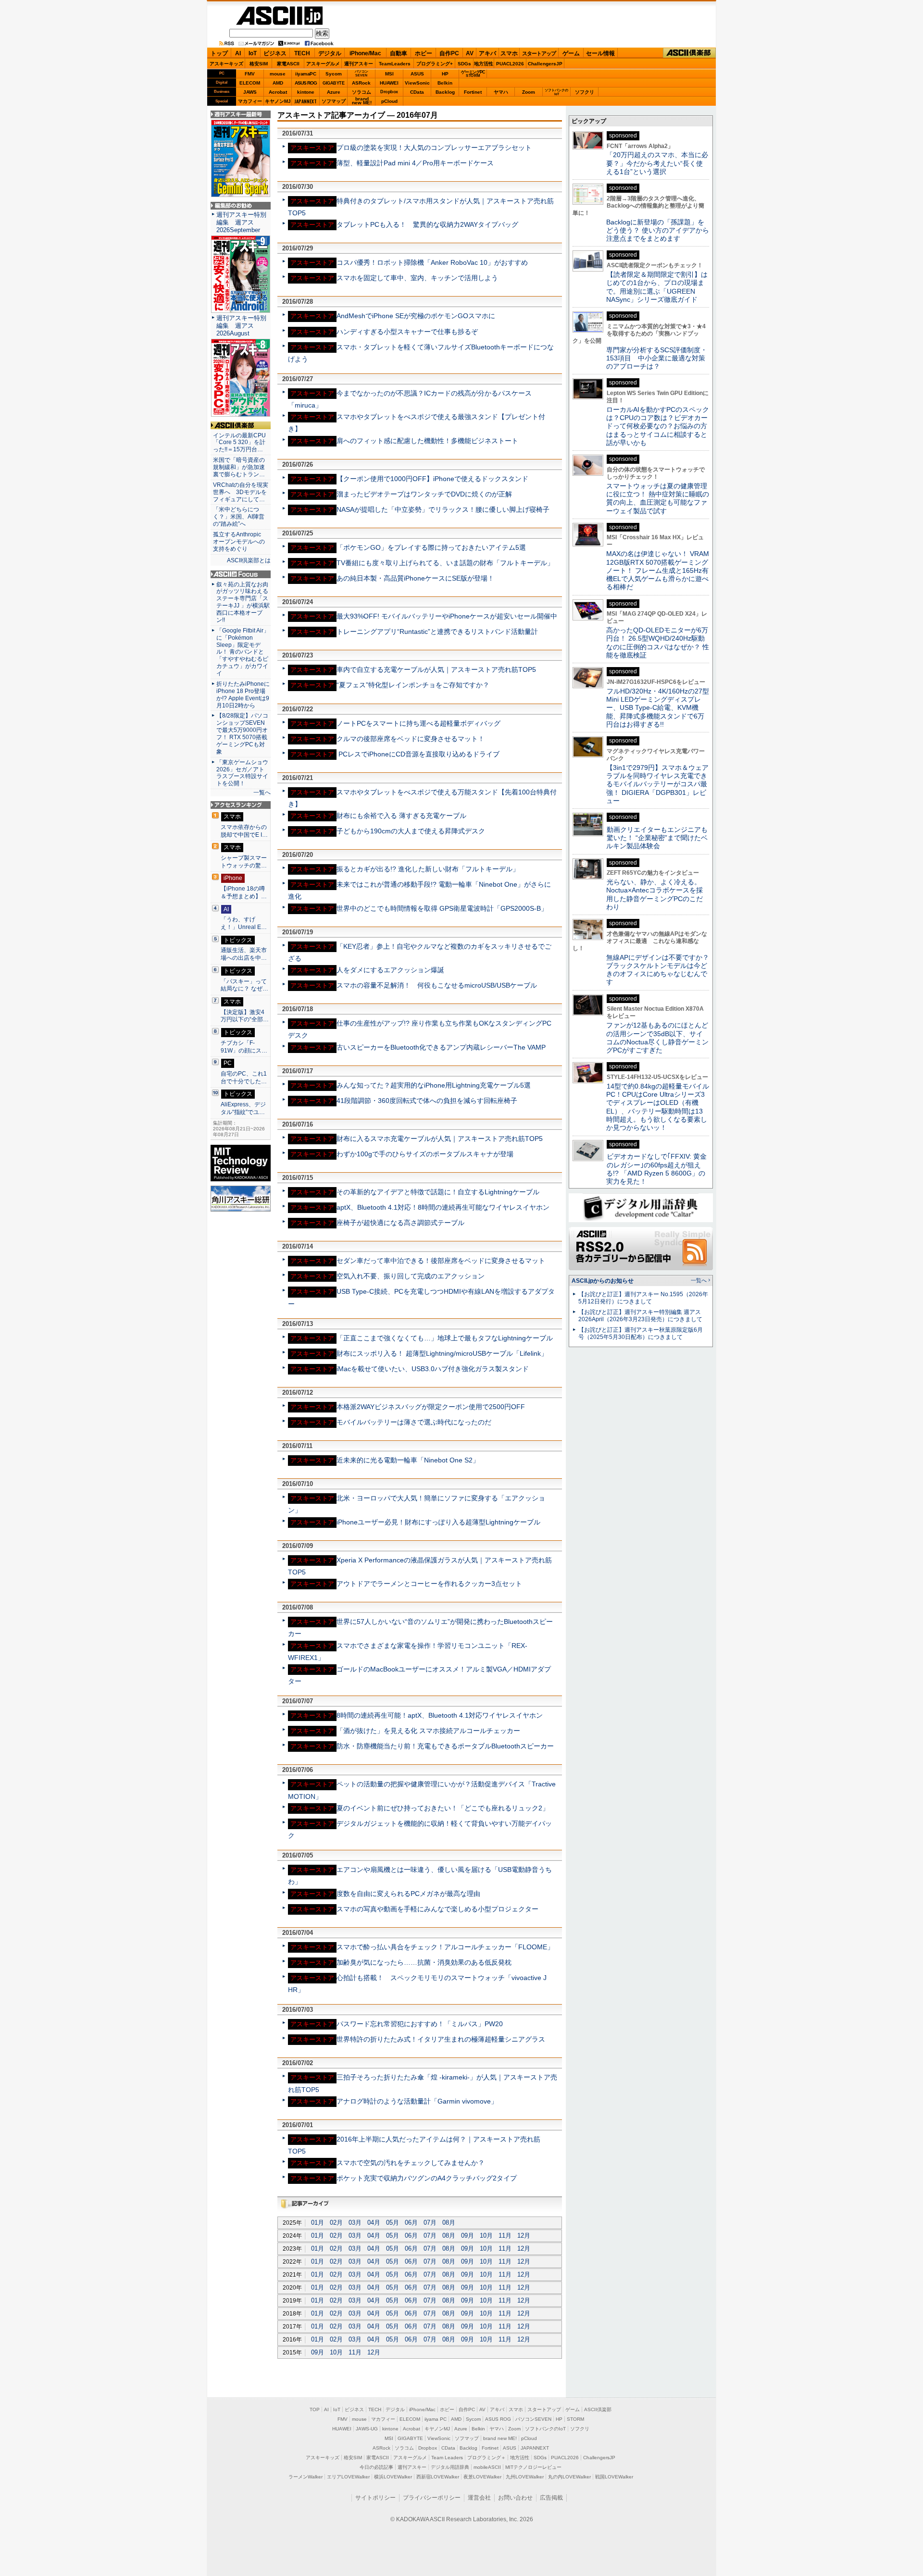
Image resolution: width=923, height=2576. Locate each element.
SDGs (464, 64)
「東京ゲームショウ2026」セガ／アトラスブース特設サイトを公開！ (242, 773)
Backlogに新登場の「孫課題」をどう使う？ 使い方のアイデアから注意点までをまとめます (658, 230)
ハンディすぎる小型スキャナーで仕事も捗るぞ (407, 332)
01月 (318, 2223)
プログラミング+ (435, 64)
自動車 (399, 53)
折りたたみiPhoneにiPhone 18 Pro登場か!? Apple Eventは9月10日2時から (243, 695)
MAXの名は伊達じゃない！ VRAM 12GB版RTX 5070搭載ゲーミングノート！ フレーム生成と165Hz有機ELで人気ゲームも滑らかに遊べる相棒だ (658, 570)
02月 (336, 2223)
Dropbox (389, 92)
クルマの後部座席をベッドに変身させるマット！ (411, 739)
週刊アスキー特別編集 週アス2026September (241, 222)
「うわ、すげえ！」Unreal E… (244, 923)
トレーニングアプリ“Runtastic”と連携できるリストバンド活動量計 (437, 632)
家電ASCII (288, 64)
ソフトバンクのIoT (556, 92)
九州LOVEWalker (525, 2477)
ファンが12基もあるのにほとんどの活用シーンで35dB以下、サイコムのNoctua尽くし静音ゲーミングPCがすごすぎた (657, 1038)
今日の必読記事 (376, 2467)
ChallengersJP (545, 64)
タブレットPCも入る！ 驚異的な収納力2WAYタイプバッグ (427, 224)
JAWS (250, 92)
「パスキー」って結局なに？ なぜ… (244, 985)
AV (470, 53)
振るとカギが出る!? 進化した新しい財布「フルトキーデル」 (428, 869)
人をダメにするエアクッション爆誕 (390, 970)
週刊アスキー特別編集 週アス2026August (241, 326)
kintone (306, 92)
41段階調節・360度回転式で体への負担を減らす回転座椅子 (427, 1101)
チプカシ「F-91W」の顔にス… (244, 1047)
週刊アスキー (359, 64)
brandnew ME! (362, 101)
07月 (430, 2223)
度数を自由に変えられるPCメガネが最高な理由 (408, 1894)
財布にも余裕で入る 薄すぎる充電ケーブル (401, 816)
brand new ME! (500, 2438)
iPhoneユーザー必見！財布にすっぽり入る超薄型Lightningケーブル (438, 1522)
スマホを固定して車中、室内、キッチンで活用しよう (417, 278)
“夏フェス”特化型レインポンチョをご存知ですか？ (413, 685)
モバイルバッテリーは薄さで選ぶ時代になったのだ (414, 1422)
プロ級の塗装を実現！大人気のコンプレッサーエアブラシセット (434, 148)
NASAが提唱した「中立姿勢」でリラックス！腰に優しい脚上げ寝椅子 (443, 509)
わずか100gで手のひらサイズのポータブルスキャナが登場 (425, 1154)
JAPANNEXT (306, 101)
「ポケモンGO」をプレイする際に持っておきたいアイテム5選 (431, 547)
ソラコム (362, 92)
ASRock (361, 83)
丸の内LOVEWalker (569, 2477)
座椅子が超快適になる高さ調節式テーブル (400, 1223)
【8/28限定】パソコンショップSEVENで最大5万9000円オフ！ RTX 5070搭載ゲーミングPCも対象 (242, 733)
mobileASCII (487, 2467)
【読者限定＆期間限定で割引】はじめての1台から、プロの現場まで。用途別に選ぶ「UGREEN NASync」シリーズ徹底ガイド (657, 287)
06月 (411, 2223)
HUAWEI (389, 83)
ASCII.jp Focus (241, 574)
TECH (302, 53)
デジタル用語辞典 (450, 2467)
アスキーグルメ (323, 64)
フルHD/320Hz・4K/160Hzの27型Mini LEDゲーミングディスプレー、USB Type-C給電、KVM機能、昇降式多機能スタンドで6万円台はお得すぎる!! (658, 708)
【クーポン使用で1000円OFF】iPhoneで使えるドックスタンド (432, 479)
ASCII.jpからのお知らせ (603, 1281)
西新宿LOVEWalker (438, 2477)
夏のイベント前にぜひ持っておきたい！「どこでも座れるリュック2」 (443, 1808)
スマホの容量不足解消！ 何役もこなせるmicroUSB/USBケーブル (437, 985)
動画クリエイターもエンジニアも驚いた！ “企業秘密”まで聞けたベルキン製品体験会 (657, 838)
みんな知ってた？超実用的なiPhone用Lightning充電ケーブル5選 (434, 1085)
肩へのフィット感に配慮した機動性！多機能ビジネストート (427, 441)
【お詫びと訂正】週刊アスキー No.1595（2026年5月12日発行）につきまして (643, 1298)
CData (417, 92)
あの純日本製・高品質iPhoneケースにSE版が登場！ (415, 578)
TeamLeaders (395, 64)
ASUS (417, 74)
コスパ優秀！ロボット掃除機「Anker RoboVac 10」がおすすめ (432, 262)
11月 (505, 2235)
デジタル (330, 53)
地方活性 (484, 64)
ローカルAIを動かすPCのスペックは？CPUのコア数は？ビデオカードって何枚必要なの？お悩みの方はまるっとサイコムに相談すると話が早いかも (658, 426)
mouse (278, 74)
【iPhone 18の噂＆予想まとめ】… (244, 892)
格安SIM (259, 64)
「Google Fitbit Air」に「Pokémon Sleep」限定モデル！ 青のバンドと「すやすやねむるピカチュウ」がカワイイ (243, 652)
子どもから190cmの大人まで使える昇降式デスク (411, 831)
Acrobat (278, 92)
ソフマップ (334, 101)
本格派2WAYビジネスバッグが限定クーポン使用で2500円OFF (431, 1407)
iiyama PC (436, 2419)
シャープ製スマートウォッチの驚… (244, 862)
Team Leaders (447, 2458)
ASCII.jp (279, 16)
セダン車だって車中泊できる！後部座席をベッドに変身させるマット (441, 1261)
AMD (278, 83)
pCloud (389, 101)
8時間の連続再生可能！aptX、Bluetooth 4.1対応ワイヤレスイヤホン (440, 1715)
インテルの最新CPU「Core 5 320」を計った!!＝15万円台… (239, 443)
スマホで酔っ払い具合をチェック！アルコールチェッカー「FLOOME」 (445, 1947)
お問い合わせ (515, 2498)
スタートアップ (539, 53)
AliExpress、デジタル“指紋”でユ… (243, 1108)
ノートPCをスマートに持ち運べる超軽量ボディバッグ (418, 723)
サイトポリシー (375, 2498)
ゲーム (571, 53)
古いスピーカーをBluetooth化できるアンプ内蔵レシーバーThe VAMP (441, 1047)
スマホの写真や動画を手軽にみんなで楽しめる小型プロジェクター (437, 1909)
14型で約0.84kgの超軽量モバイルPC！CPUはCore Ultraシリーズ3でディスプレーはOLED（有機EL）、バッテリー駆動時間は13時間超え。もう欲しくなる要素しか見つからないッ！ (658, 1107)
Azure (334, 92)
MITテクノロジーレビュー (533, 2467)
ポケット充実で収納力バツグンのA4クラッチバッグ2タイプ (427, 2178)
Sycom (334, 74)
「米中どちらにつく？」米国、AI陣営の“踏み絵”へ (239, 517)
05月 (393, 2223)
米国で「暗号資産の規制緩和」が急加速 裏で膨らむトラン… (241, 467)
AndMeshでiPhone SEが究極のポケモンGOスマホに (416, 316)
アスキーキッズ (226, 64)
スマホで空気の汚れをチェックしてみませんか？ (411, 2163)
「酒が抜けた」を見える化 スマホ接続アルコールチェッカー (428, 1731)
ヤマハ (501, 92)
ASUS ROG (306, 83)
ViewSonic (417, 83)
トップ (219, 53)
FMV (250, 74)
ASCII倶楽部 (689, 53)
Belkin (445, 83)
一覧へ (262, 793)
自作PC (449, 53)
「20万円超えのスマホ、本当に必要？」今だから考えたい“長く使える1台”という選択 (657, 163)
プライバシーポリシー (432, 2498)
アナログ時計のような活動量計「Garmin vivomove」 (417, 2101)
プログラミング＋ (486, 2458)
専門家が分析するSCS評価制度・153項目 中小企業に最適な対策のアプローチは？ (657, 358)
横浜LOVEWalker (393, 2477)
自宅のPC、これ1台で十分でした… (244, 1077)
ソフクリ (585, 92)
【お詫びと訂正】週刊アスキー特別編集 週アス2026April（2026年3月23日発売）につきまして (640, 1316)
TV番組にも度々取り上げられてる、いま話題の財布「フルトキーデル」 (445, 563)
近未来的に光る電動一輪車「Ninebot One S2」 (408, 1460)
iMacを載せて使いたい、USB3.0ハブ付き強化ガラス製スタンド (433, 1369)
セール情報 (600, 53)
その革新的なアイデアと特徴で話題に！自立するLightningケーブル (438, 1192)
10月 (486, 2235)
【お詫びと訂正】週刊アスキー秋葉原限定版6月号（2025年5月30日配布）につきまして (641, 1333)
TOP (315, 2409)
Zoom (529, 92)
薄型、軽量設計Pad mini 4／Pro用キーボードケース (415, 163)
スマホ (509, 53)
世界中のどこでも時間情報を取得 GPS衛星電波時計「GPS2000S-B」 (442, 908)
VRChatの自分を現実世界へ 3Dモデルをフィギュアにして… (241, 492)
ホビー (424, 53)
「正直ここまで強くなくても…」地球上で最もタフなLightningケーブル (445, 1338)
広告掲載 (551, 2498)
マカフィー (250, 101)
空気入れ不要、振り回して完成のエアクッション (411, 1276)
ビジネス (275, 53)
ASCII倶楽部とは (249, 560)
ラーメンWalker (306, 2477)
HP (445, 74)
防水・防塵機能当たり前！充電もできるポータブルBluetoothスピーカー (445, 1746)
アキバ (487, 53)
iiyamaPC (306, 74)
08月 (449, 2223)
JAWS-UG (367, 2429)
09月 (468, 2235)
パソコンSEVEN (362, 73)
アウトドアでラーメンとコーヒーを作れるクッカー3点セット (429, 1584)
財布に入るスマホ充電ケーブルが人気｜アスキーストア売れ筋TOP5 (440, 1139)
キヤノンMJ (278, 101)
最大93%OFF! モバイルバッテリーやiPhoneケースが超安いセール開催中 (447, 616)
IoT (253, 53)
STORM (575, 2419)
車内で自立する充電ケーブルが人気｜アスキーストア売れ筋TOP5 (436, 669)
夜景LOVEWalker (482, 2477)
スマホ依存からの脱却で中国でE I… (244, 831)
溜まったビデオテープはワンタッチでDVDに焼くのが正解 (424, 494)
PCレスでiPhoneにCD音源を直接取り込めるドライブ (418, 754)
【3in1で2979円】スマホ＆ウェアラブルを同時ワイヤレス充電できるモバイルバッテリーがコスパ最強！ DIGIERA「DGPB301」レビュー (657, 784)
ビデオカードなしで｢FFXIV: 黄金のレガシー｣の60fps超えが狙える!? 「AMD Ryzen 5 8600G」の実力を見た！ (656, 1169)
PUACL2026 (510, 64)
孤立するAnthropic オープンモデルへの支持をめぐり (240, 542)
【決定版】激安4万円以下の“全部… (245, 1016)
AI (238, 53)
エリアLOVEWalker (348, 2477)
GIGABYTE (333, 83)
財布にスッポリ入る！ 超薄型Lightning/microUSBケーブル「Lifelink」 (442, 1353)
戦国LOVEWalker (614, 2477)
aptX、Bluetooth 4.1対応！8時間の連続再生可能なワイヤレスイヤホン (443, 1207)
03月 (355, 2223)
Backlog (445, 92)
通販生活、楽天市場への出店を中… (244, 954)
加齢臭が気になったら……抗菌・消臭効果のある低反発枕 (424, 1962)
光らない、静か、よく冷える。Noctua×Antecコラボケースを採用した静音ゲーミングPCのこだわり (655, 894)
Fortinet (473, 92)
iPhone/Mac (365, 53)
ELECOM (250, 83)
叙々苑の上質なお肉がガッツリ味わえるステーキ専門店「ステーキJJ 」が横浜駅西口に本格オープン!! (243, 602)
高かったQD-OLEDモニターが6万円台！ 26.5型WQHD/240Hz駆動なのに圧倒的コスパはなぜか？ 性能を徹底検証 (658, 643)
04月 (374, 2223)
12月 (524, 2235)
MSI (389, 74)
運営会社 (479, 2498)
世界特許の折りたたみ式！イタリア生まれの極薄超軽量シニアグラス (441, 2039)
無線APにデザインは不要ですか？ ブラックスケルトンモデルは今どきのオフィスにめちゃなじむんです (661, 970)
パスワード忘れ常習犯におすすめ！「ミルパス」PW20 (420, 2024)
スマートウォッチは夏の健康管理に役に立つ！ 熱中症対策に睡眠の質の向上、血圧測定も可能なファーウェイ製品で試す (658, 498)
